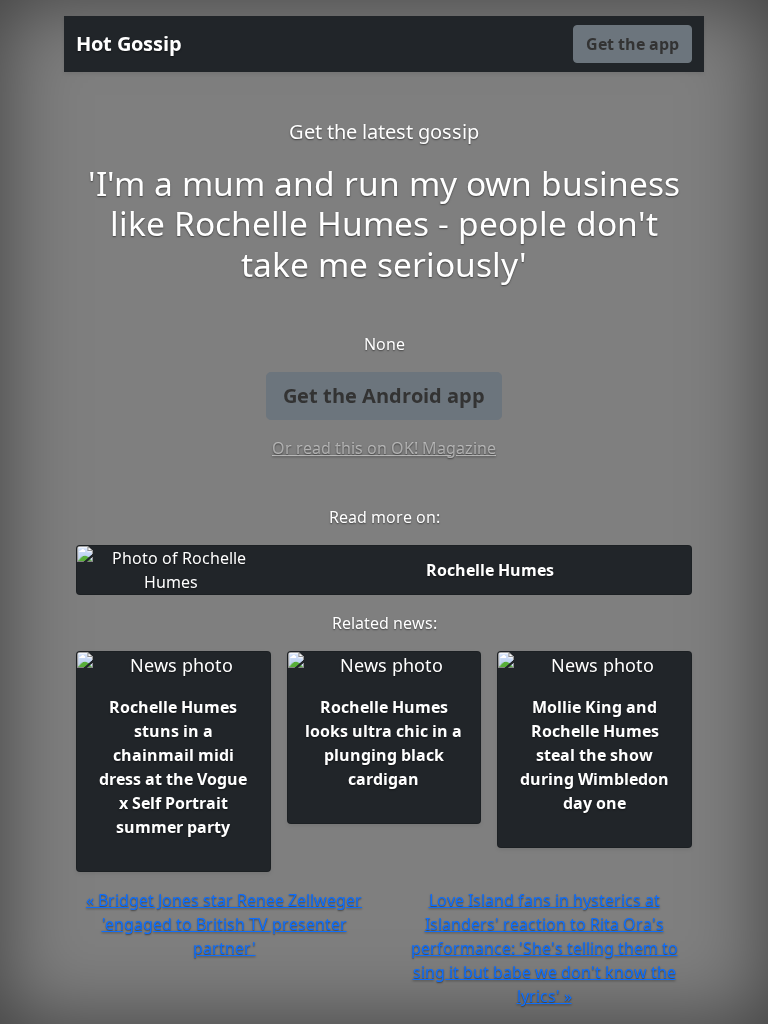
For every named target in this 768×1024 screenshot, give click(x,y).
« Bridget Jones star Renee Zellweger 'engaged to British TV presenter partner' (224, 924)
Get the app (632, 44)
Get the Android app (384, 395)
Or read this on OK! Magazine (384, 448)
